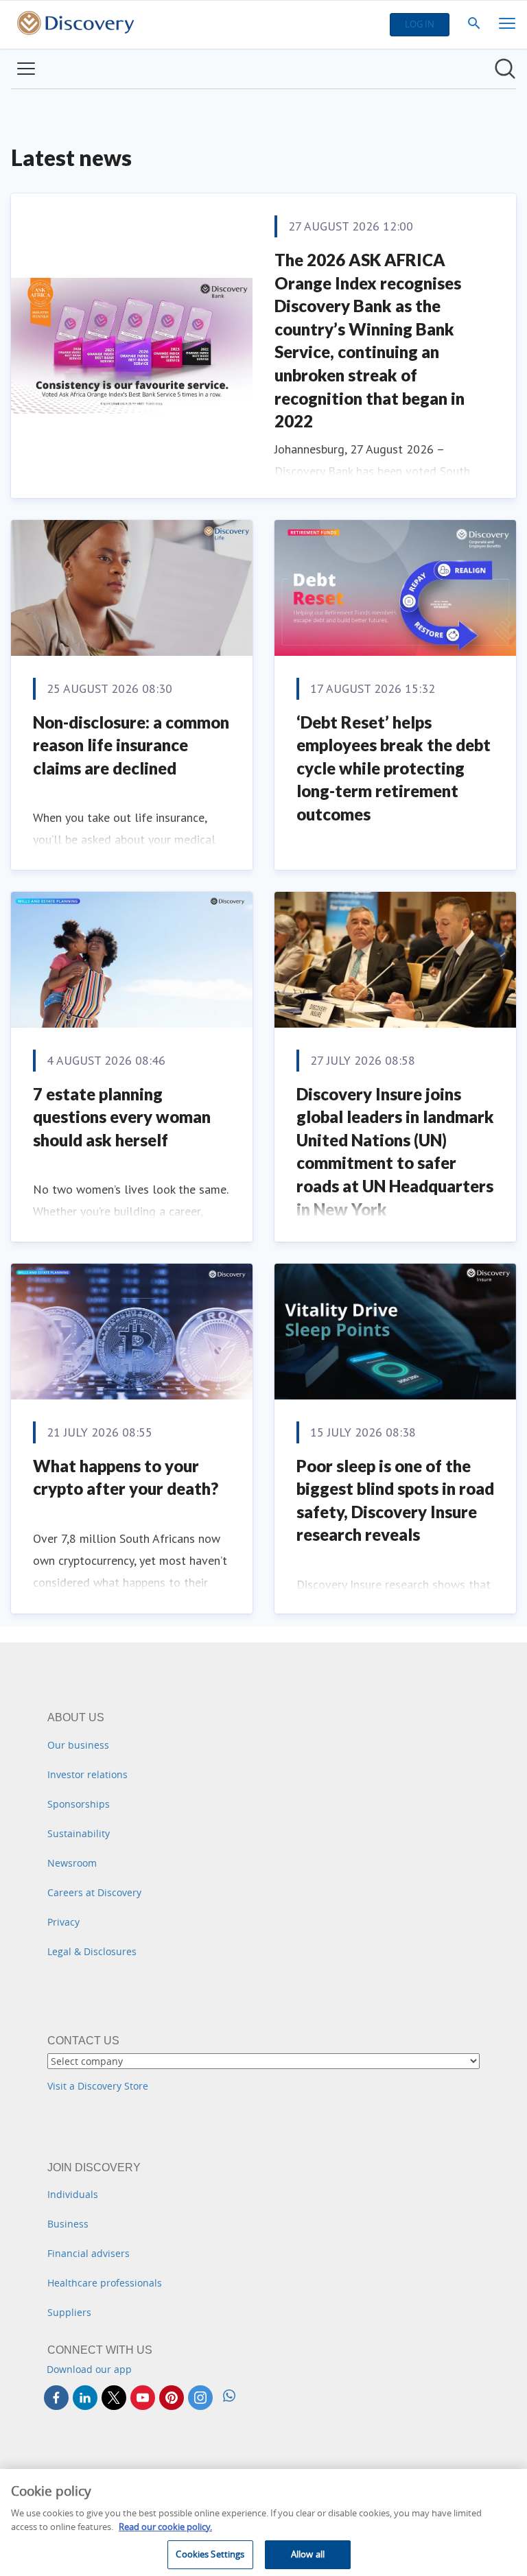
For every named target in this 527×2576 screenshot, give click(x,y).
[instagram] (200, 2398)
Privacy (63, 1922)
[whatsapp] (229, 2397)
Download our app (89, 2369)
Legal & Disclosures (92, 1951)
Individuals (73, 2194)
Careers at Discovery (94, 1892)
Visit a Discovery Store (98, 2086)
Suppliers (69, 2312)
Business (68, 2224)
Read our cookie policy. (165, 2527)
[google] (143, 2398)
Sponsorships (79, 1804)
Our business (78, 1745)
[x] (114, 2398)
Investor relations (87, 1774)
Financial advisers (89, 2253)
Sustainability (79, 1833)
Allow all (308, 2554)
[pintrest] (172, 2398)
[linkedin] (85, 2398)
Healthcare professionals (105, 2283)
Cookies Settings (210, 2554)
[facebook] (56, 2398)
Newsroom (72, 1863)
